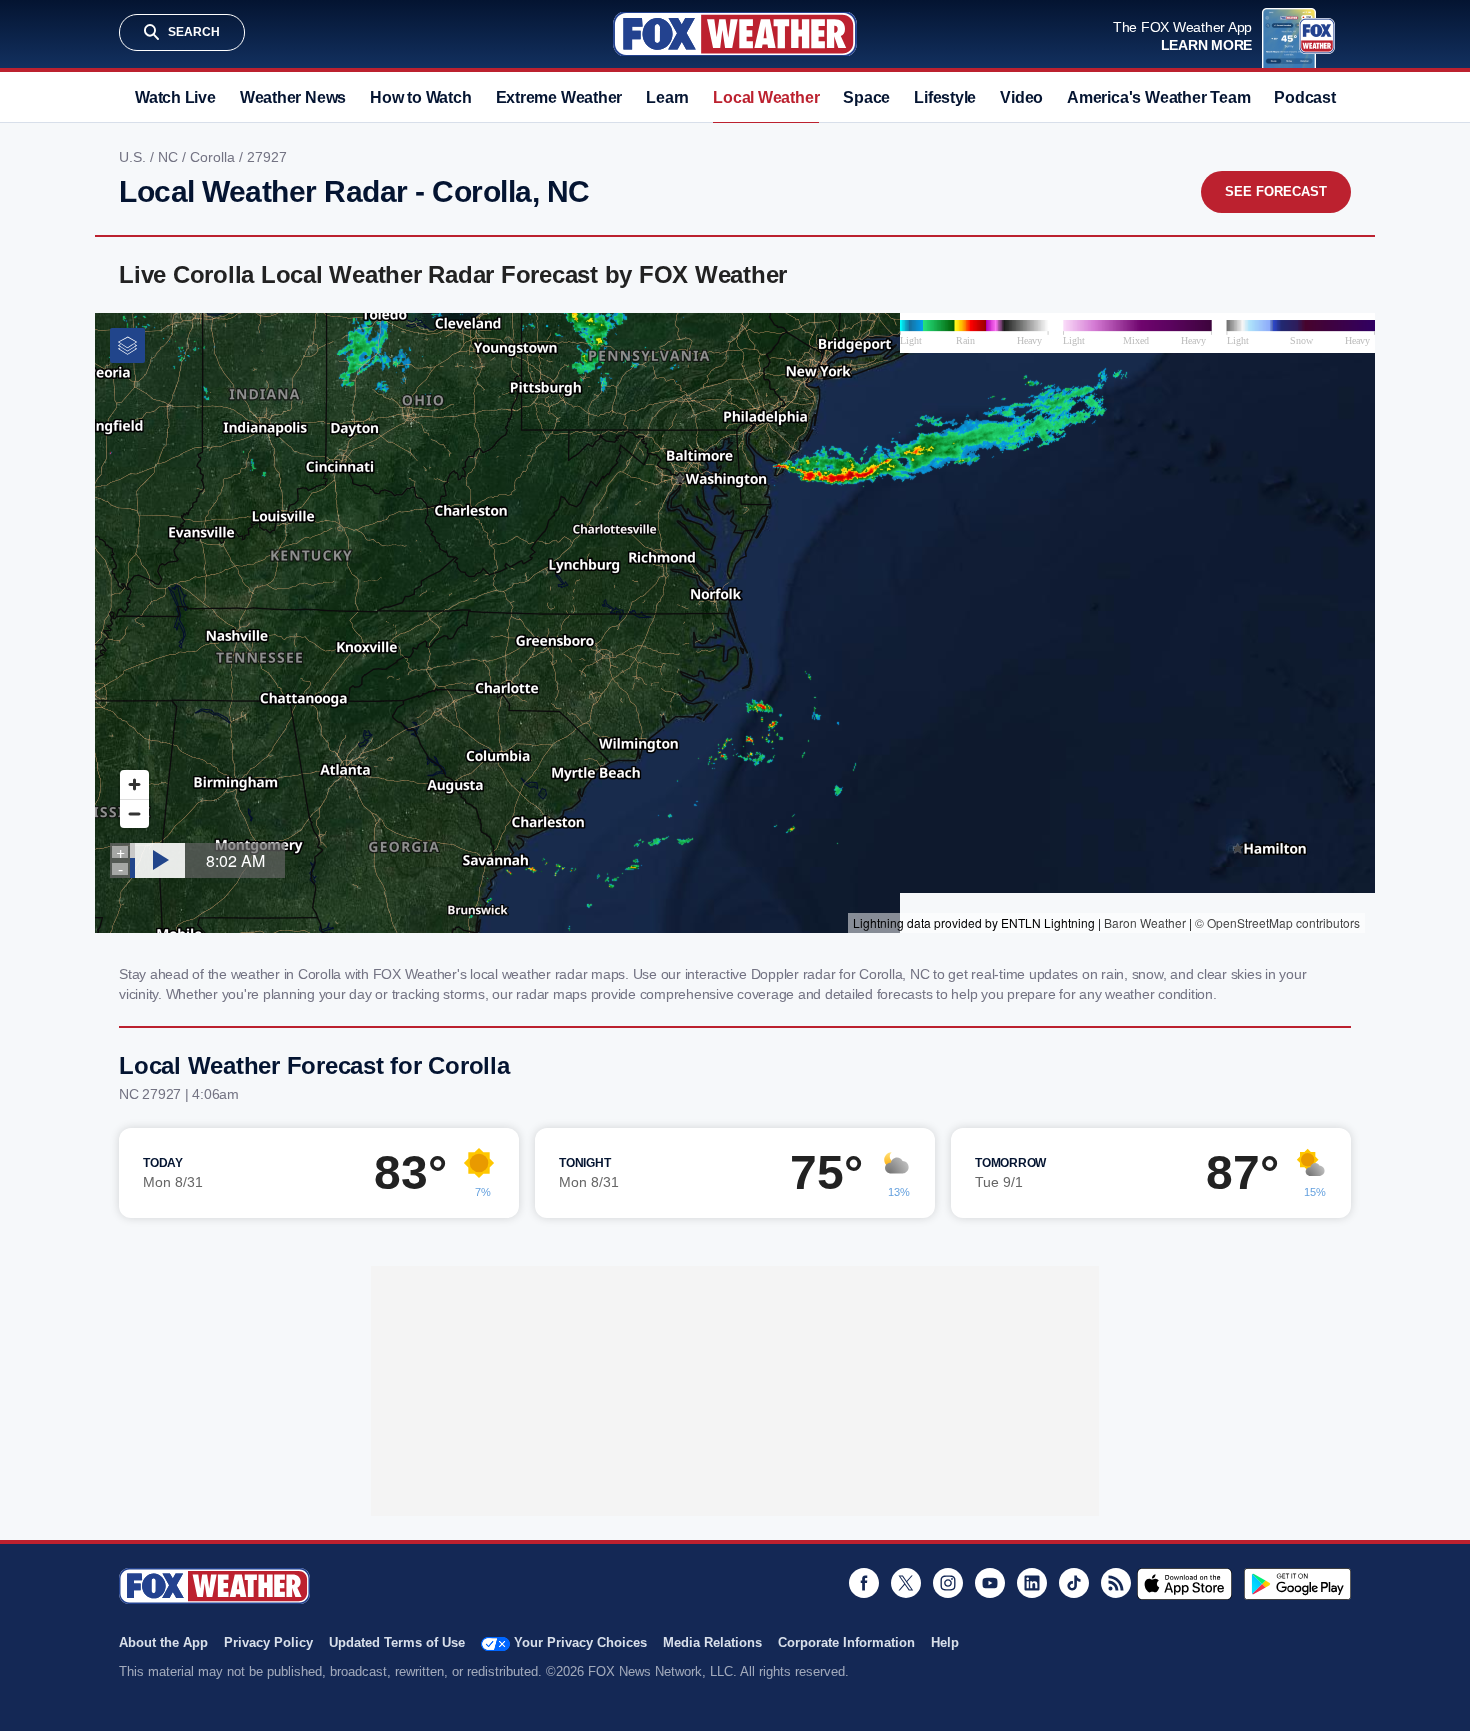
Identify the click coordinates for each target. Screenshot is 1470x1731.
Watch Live (175, 97)
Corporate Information (846, 1642)
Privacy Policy (268, 1642)
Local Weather (766, 97)
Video (1021, 97)
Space (866, 97)
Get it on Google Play (1297, 1584)
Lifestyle (945, 97)
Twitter (906, 1583)
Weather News (293, 97)
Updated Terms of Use (397, 1642)
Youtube (990, 1583)
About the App (163, 1642)
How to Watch (420, 97)
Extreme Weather (559, 97)
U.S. (134, 157)
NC (170, 157)
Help (945, 1642)
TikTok (1074, 1583)
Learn (667, 97)
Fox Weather (735, 34)
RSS (1116, 1583)
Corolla (214, 157)
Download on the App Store (1184, 1584)
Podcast (1304, 97)
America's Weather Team (1158, 97)
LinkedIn (1032, 1583)
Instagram (948, 1583)
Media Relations (712, 1642)
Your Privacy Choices (580, 1642)
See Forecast (1276, 191)
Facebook (864, 1583)
